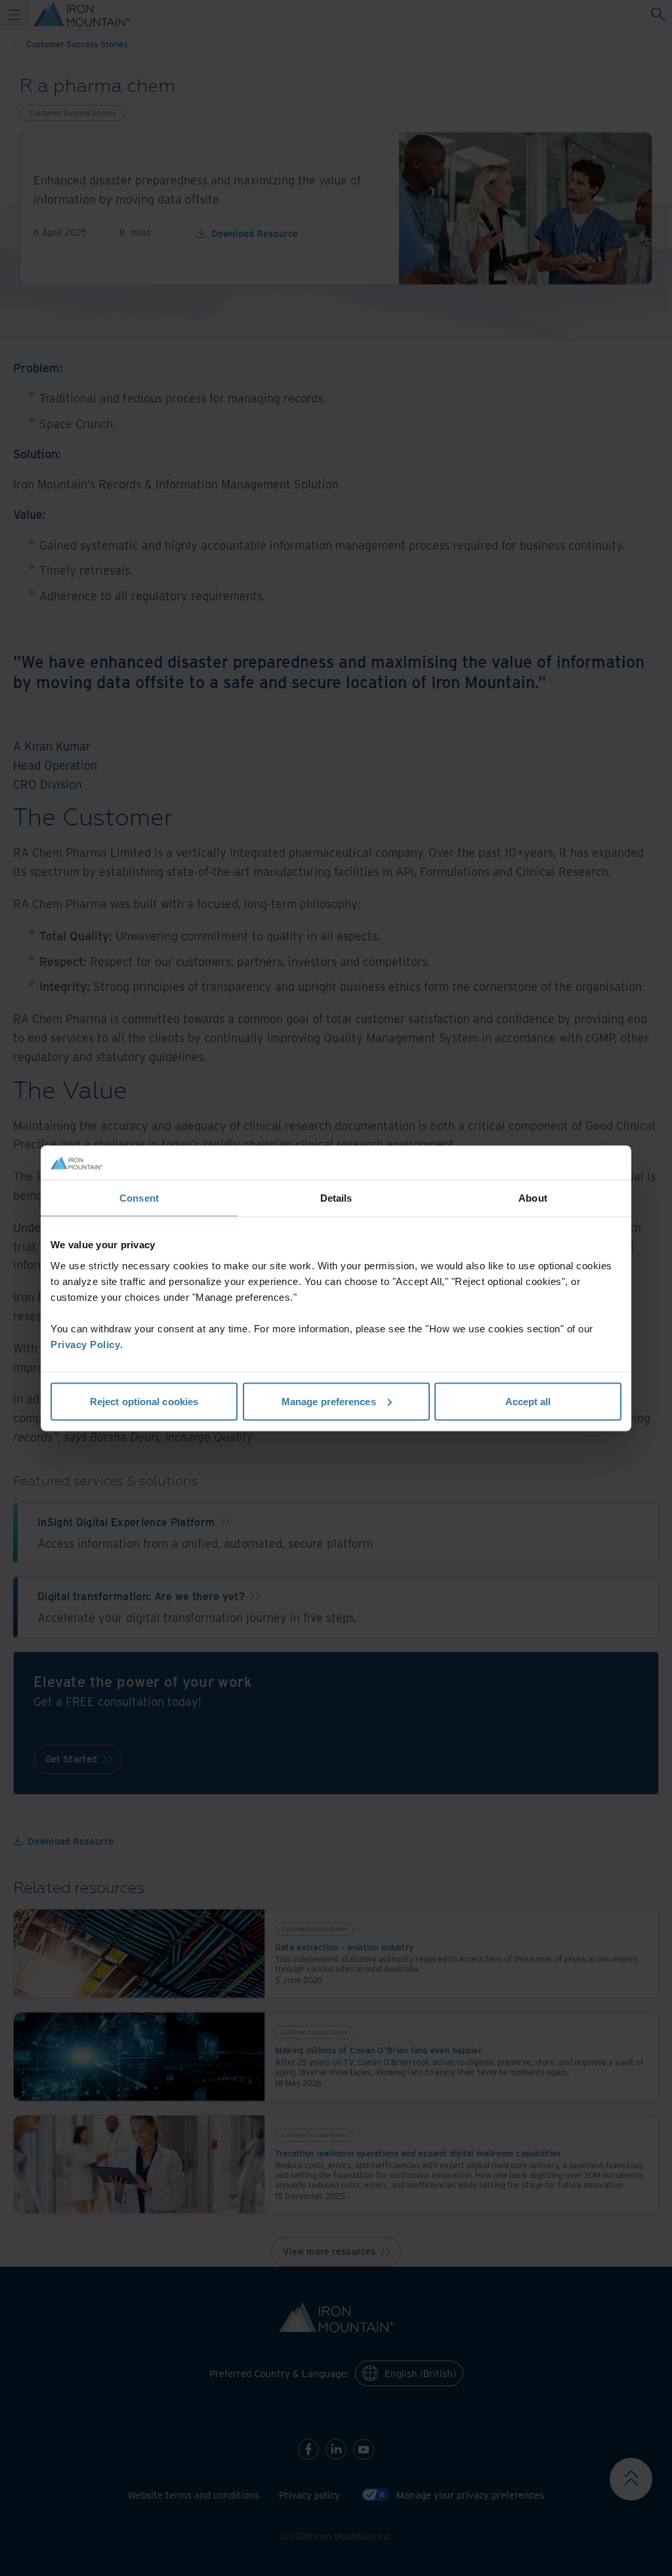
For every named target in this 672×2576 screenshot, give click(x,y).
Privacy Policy (85, 1344)
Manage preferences (329, 1401)
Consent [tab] (139, 1198)
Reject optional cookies (144, 1401)
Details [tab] (336, 1198)
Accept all (528, 1401)
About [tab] (533, 1198)
